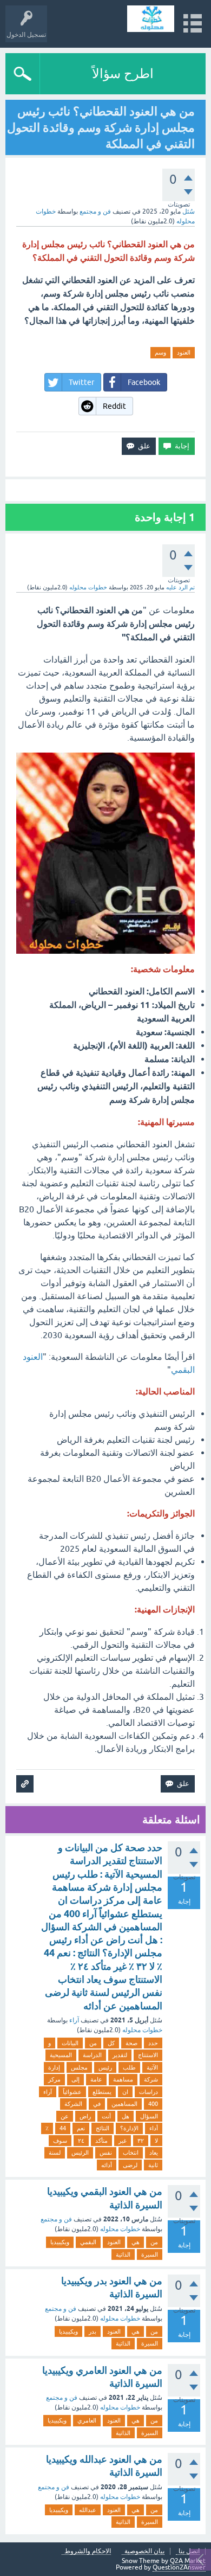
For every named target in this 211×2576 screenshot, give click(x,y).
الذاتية (123, 2254)
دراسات (149, 2092)
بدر (93, 2331)
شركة (151, 2079)
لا (156, 2141)
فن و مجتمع (95, 211)
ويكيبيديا (60, 2242)
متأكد (101, 2141)
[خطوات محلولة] (151, 19)
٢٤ (81, 2141)
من (93, 2043)
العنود (184, 352)
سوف (60, 2141)
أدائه (107, 2165)
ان (125, 2092)
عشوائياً (72, 2092)
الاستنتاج (148, 2055)
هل (126, 2116)
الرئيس (80, 2153)
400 (153, 2104)
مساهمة (123, 2079)
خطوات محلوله (142, 2030)
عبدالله (88, 2510)
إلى (75, 2079)
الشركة (73, 2104)
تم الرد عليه (180, 587)
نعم (81, 2128)
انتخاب (131, 2153)
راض (85, 2116)
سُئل (189, 211)
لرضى (130, 2165)
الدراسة (92, 2055)
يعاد (154, 2153)
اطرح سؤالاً (123, 73)
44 (63, 2128)
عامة (96, 2079)
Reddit (114, 406)
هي (136, 2242)
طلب (129, 2067)
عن (65, 2116)
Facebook (144, 382)
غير (123, 2141)
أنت (106, 2116)
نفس (106, 2153)
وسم (160, 352)
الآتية (152, 2067)
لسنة (55, 2153)
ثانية (153, 2165)
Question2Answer (179, 2567)
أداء (154, 2128)
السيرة (150, 2254)
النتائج (103, 2128)
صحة (131, 2043)
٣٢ (141, 2141)
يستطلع (102, 2092)
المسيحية (61, 2055)
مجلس (79, 2067)
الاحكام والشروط (88, 2551)
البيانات (70, 2043)
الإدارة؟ (129, 2128)
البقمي (88, 2242)
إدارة (54, 2067)
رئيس (105, 2067)
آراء (74, 2020)
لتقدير (120, 2055)
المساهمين (124, 2104)
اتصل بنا (189, 2551)
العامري (87, 2420)
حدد (153, 2043)
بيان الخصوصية (144, 2551)
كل (111, 2043)
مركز (54, 2079)
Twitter (81, 382)
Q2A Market (188, 2561)
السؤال (149, 2116)
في (97, 2104)
